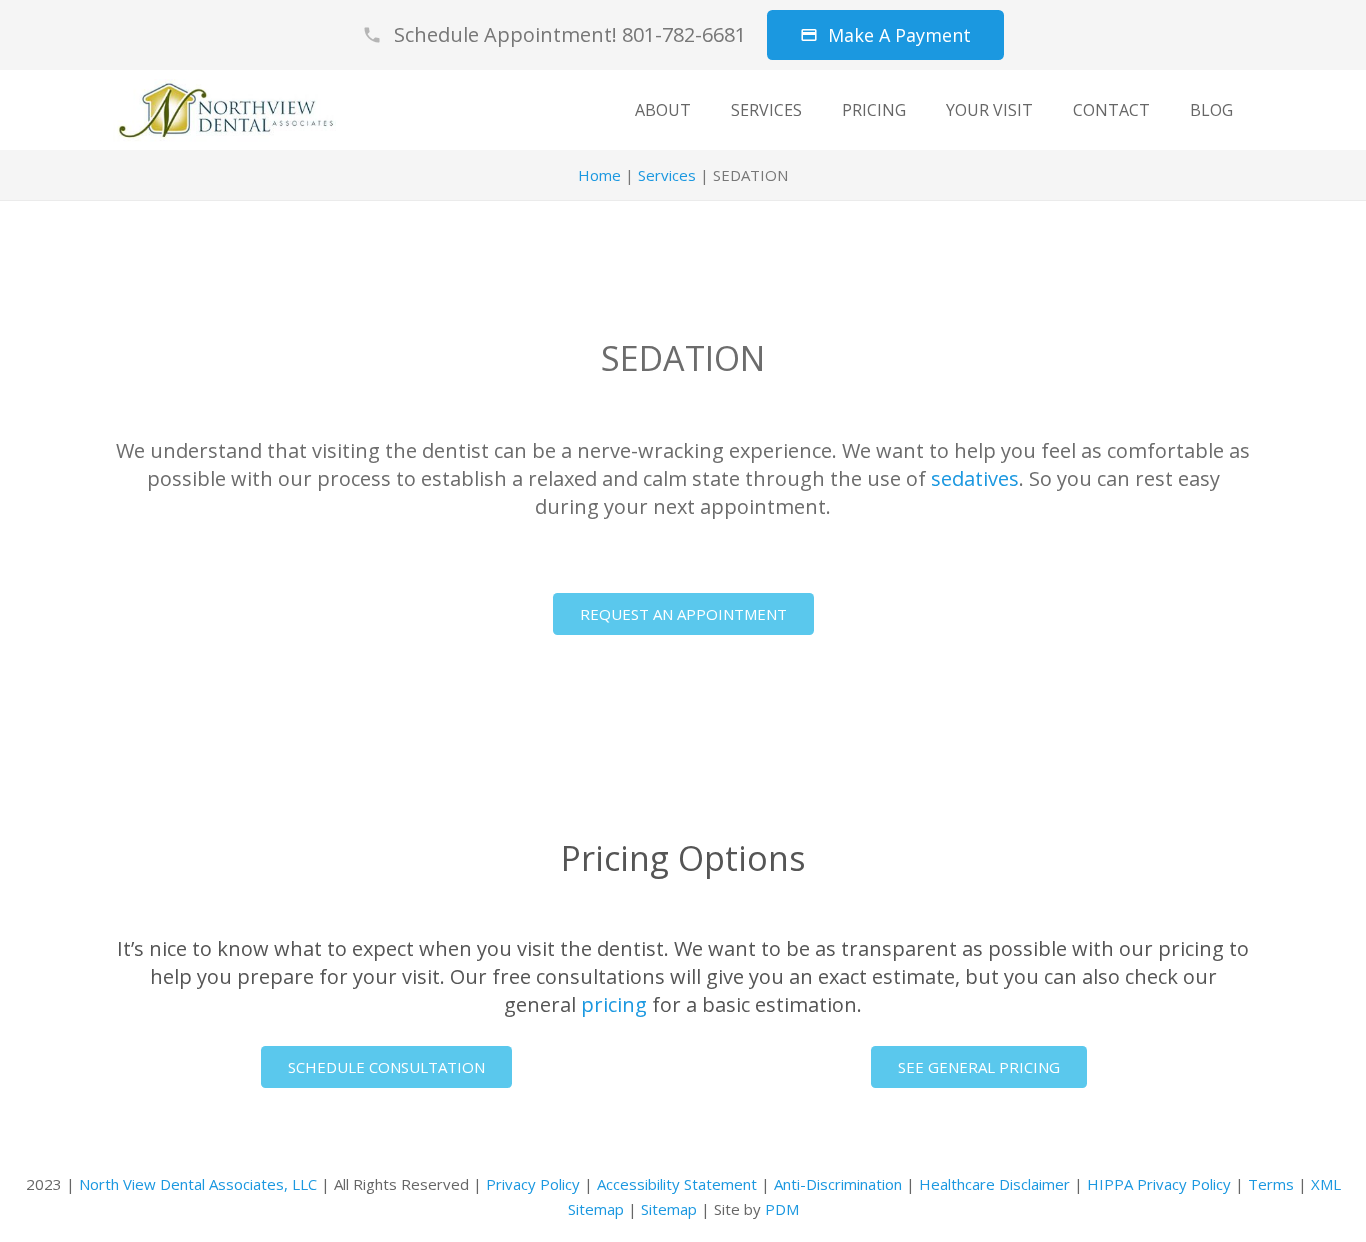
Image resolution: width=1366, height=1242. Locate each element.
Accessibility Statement (677, 1184)
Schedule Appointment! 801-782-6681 (570, 34)
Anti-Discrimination (838, 1184)
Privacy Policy (533, 1184)
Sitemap (669, 1209)
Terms (1271, 1184)
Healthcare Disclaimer (994, 1184)
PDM (782, 1209)
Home (599, 175)
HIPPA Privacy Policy (1159, 1184)
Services (667, 175)
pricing (614, 1004)
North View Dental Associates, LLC (198, 1184)
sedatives (975, 478)
